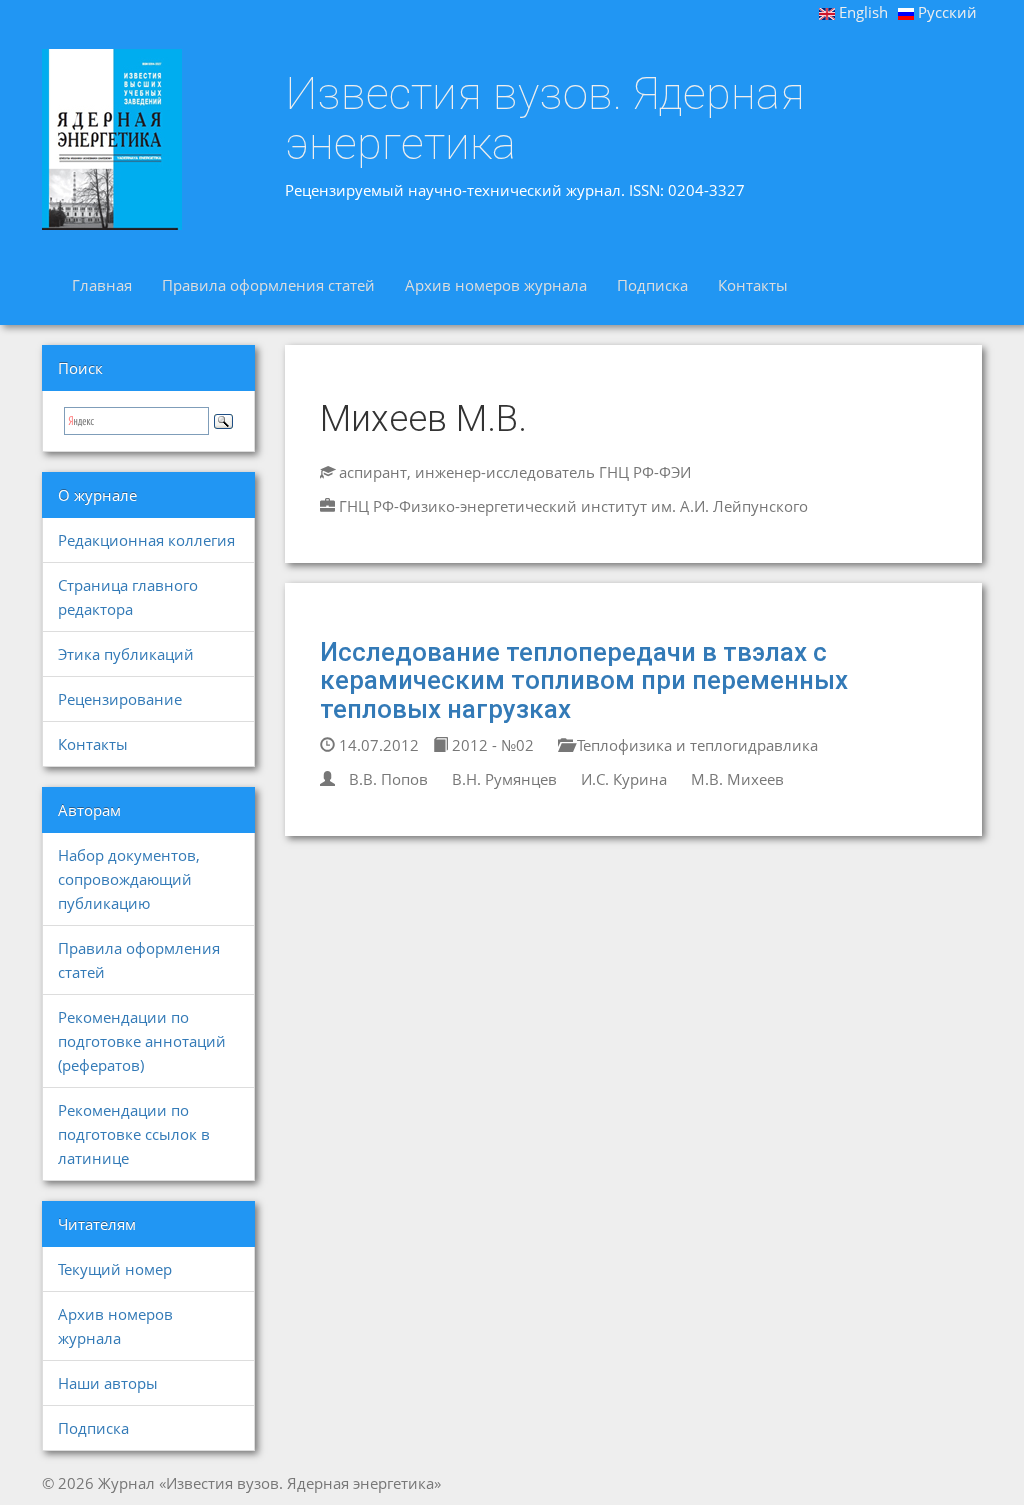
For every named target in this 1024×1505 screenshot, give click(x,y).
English (861, 12)
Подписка (652, 285)
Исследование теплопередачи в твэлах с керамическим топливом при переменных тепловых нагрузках (584, 680)
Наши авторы (108, 1383)
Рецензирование (120, 699)
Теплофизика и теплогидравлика (695, 745)
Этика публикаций (126, 654)
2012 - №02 (491, 745)
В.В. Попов (388, 779)
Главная (102, 285)
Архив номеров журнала (496, 285)
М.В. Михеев (737, 779)
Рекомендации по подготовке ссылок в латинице (134, 1134)
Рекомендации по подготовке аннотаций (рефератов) (142, 1041)
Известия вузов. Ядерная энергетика (545, 118)
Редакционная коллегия (146, 540)
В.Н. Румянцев (504, 779)
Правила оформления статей (268, 285)
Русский (945, 12)
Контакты (753, 285)
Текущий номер (115, 1269)
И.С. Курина (624, 779)
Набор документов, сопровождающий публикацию (129, 879)
